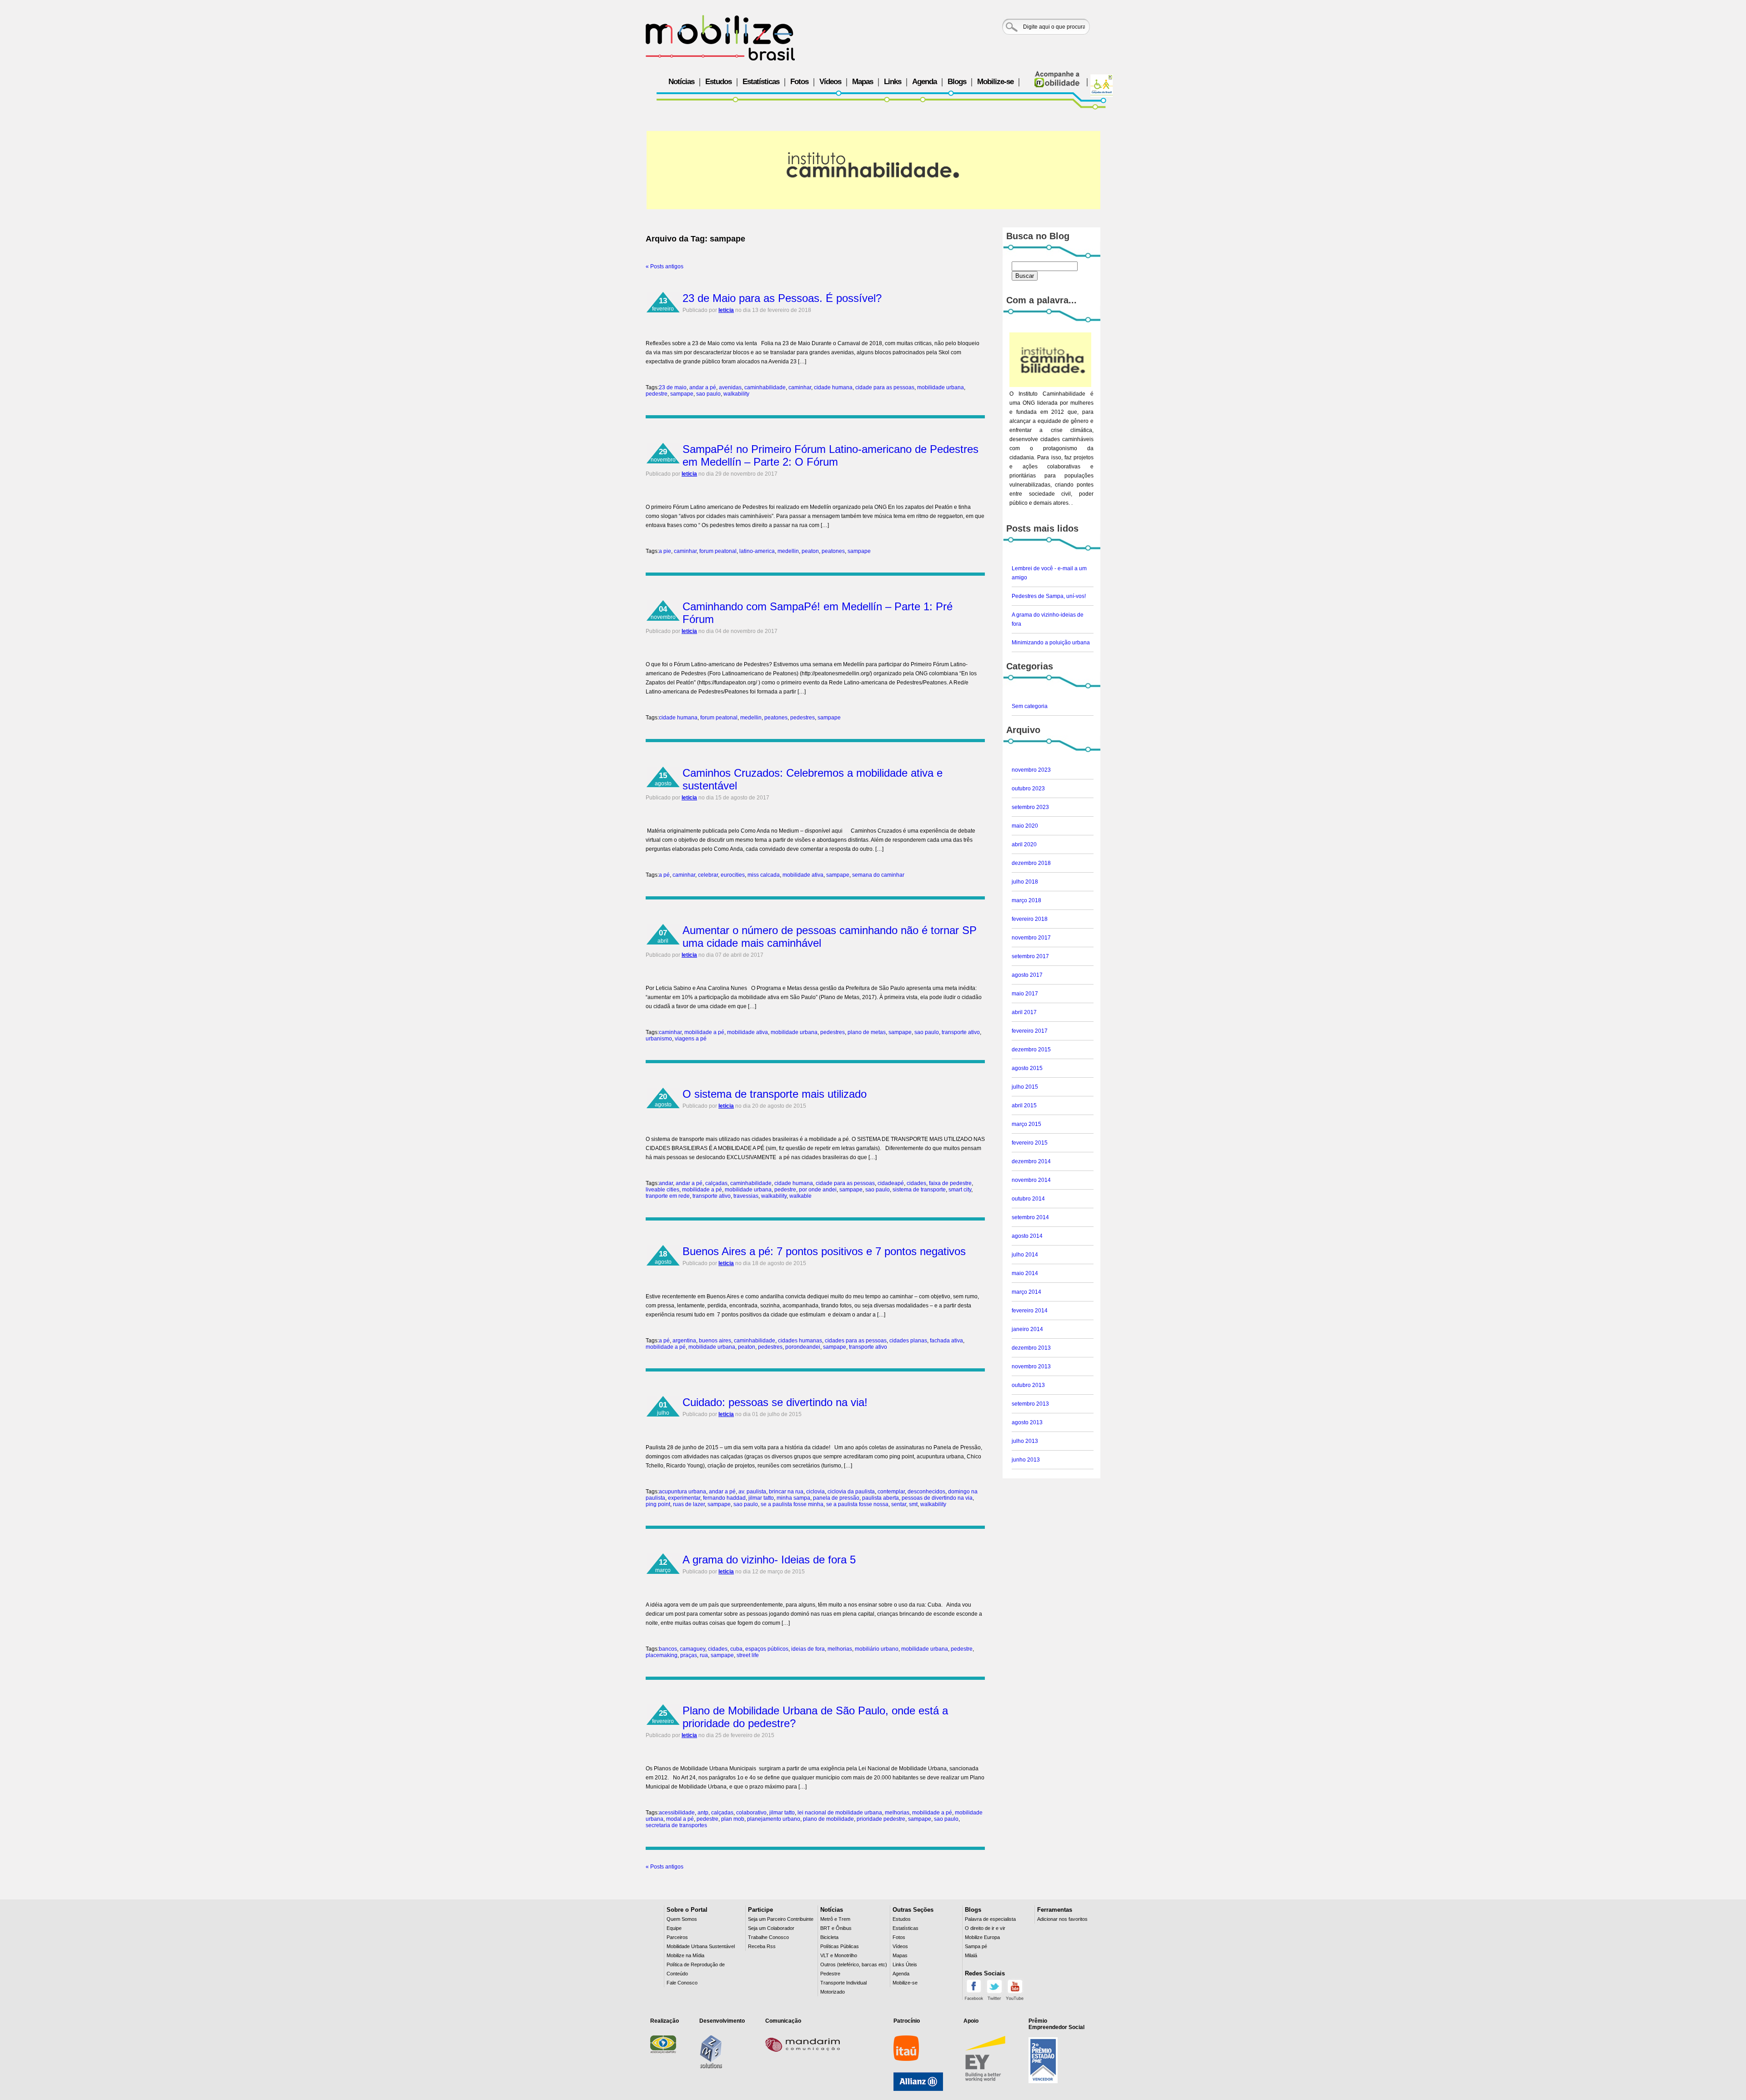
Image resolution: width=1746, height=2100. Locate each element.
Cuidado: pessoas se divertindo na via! (775, 1402)
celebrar (708, 875)
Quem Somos (682, 1919)
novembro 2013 (1031, 1367)
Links (893, 82)
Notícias (681, 82)
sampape (682, 394)
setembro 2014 (1030, 1217)
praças (689, 1655)
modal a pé (680, 1819)
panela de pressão (836, 1498)
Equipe (674, 1928)
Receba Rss (762, 1946)
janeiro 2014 (1027, 1329)
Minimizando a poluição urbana (1051, 643)
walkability (736, 394)
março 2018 (1026, 900)
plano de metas (867, 1032)
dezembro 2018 (1031, 863)
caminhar (800, 387)
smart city (960, 1190)
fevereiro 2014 (1030, 1311)
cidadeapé (891, 1183)
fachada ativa (946, 1341)
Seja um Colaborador (771, 1928)
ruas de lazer (689, 1504)
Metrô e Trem (835, 1919)
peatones (833, 551)
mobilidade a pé (704, 1032)
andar (666, 1183)
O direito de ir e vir (985, 1928)
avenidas (730, 387)
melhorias (840, 1649)
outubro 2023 (1028, 789)
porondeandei (803, 1347)
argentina (684, 1341)
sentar (899, 1504)
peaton (810, 551)
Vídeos (830, 82)
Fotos (799, 82)
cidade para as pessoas (885, 387)
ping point (658, 1504)
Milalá (971, 1955)
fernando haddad (724, 1498)
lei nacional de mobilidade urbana (840, 1813)
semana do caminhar (878, 875)
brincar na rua (786, 1492)
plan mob (733, 1819)
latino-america (757, 551)
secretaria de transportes (676, 1825)
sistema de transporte (919, 1190)
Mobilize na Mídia (685, 1955)
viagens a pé (691, 1039)
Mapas (863, 82)
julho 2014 (1025, 1255)
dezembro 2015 (1031, 1050)
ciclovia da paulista (851, 1492)
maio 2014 (1025, 1273)
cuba (736, 1649)
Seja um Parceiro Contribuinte (781, 1919)
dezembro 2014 (1031, 1161)
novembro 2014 (1031, 1180)
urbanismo (659, 1039)
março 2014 (1026, 1292)
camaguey (692, 1649)
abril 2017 (1024, 1012)
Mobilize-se (995, 82)
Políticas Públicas (840, 1946)
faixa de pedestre (950, 1183)
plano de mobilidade (828, 1819)
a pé (664, 875)
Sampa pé (976, 1946)
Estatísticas (761, 82)
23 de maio (673, 387)
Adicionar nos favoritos (1062, 1919)
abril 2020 (1024, 844)
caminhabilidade (765, 387)
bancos (668, 1649)
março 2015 (1026, 1124)
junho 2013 (1026, 1460)
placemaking (662, 1655)
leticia (726, 310)
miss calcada (764, 875)
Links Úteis (905, 1964)
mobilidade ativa (803, 875)
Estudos (718, 82)
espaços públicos (767, 1649)
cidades (916, 1183)
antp (703, 1813)
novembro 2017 (1031, 938)
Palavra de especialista (990, 1919)
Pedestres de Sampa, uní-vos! (1049, 596)
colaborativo (751, 1813)
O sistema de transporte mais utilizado (775, 1094)
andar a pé (703, 387)
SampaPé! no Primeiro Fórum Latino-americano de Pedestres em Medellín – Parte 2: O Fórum (830, 455)
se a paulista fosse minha (792, 1504)
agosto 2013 (1027, 1422)
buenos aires (715, 1341)
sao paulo (708, 394)
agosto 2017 (1027, 975)
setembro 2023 (1030, 807)
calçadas (716, 1183)
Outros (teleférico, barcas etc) (854, 1964)
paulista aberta (881, 1498)
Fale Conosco (682, 1983)
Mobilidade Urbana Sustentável (701, 1946)
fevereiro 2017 (1030, 1031)
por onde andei (818, 1190)
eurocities (733, 875)
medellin (788, 551)
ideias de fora (808, 1649)
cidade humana (833, 387)
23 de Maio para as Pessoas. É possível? (782, 298)
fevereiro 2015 (1030, 1143)
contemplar (891, 1492)
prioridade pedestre (881, 1819)
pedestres (803, 718)
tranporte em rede (668, 1196)
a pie (665, 551)
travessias (746, 1196)
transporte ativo (961, 1032)
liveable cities (662, 1190)
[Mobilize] (720, 38)
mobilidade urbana (941, 387)
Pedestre (830, 1974)
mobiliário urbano (877, 1649)
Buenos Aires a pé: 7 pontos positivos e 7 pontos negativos (824, 1251)
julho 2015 (1025, 1087)
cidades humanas (800, 1341)
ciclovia (815, 1492)
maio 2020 (1025, 826)
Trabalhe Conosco (768, 1937)
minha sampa (793, 1498)
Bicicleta (829, 1937)
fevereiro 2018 (1030, 919)
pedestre (657, 394)
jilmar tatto (761, 1498)
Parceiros (677, 1937)
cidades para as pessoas (856, 1341)
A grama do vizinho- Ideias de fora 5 (769, 1560)
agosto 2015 (1027, 1068)
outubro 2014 (1028, 1199)
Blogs (957, 82)
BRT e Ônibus (836, 1928)
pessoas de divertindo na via (937, 1498)
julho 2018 (1025, 882)
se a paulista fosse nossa (857, 1504)
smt (913, 1504)
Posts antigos (665, 266)
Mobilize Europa (982, 1937)
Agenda (924, 82)
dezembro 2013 (1031, 1348)
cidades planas (908, 1341)
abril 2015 (1024, 1105)
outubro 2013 (1028, 1385)
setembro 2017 (1030, 956)
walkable (800, 1196)
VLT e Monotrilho (839, 1955)
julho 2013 (1025, 1441)
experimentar (684, 1498)
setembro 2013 (1030, 1404)
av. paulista (752, 1492)
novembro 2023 (1031, 770)
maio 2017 (1025, 994)
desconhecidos (926, 1492)
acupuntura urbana (682, 1492)
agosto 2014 (1027, 1236)
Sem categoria (1030, 706)
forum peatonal (718, 551)
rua (704, 1655)
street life (748, 1655)
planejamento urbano (774, 1819)
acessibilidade (677, 1813)
